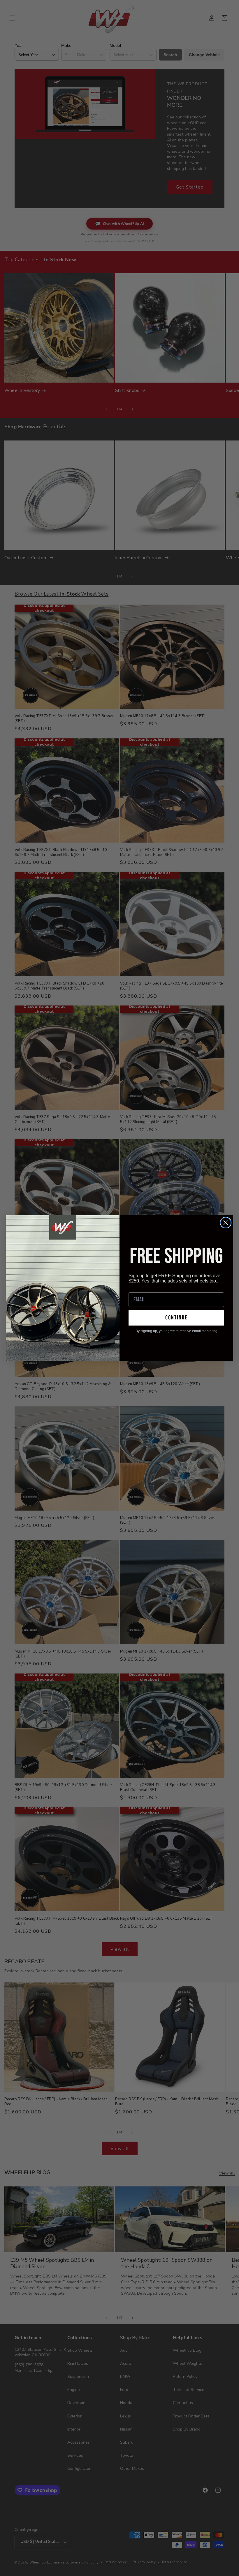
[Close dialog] (226, 1223)
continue (176, 1318)
